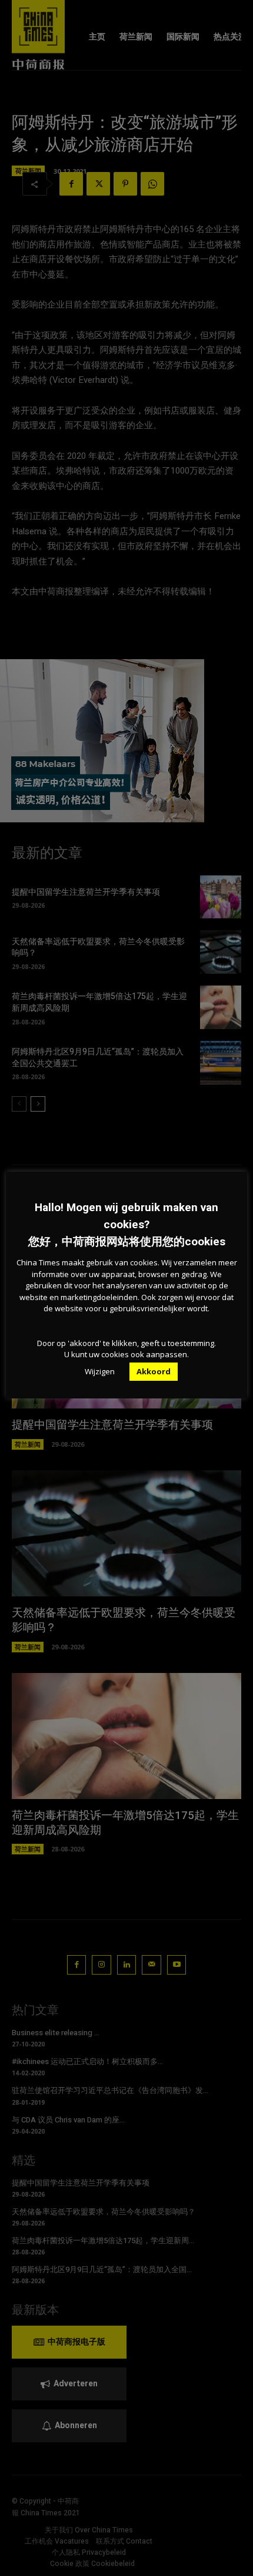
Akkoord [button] (154, 1371)
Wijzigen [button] (100, 1371)
